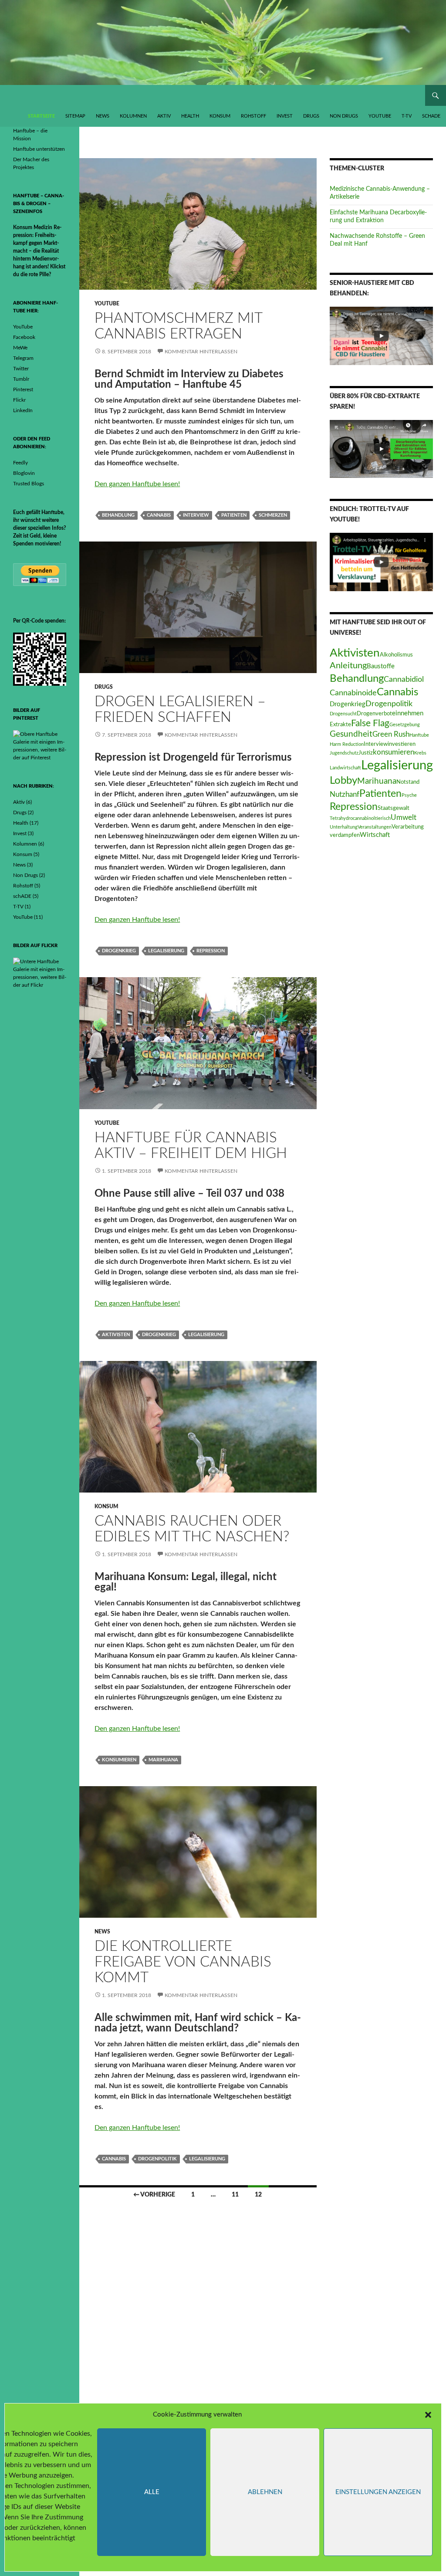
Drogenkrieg (119, 951)
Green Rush (391, 735)
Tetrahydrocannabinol (352, 818)
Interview (196, 515)
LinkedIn (23, 410)
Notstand (408, 782)
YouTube (380, 116)
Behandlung (118, 515)
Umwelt (404, 818)
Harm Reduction (347, 744)
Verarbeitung (408, 827)
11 (235, 2195)
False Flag (370, 723)
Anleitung (348, 666)
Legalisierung (166, 951)
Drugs (311, 116)
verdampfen (345, 835)
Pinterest (23, 389)
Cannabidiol (404, 679)
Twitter (21, 369)
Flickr (19, 400)
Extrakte (340, 724)
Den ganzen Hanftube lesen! (137, 484)
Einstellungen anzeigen (378, 2492)
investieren (402, 744)
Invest (285, 116)
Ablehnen (265, 2492)
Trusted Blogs (29, 484)
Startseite (41, 116)
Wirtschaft (375, 835)
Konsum (220, 116)
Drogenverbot (374, 714)
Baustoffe (381, 666)
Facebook (24, 337)
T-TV (407, 116)
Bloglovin (24, 473)
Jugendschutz (344, 753)
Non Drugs (344, 116)
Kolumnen (133, 116)
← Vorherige (154, 2195)
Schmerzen (273, 515)
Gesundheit (351, 734)
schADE (431, 116)
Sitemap (75, 116)
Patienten (234, 515)
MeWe (20, 348)
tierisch (383, 818)
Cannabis (159, 515)
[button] (428, 2415)
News (103, 116)
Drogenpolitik (157, 2159)
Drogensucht (343, 714)
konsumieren (119, 1760)
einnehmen (408, 713)
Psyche (409, 795)
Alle (152, 2492)
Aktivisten (116, 1335)
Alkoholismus (396, 655)
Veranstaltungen (375, 827)
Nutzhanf (345, 795)
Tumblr (21, 379)
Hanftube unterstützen (39, 149)
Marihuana (163, 1760)
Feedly (20, 463)
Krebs (420, 753)
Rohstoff (253, 116)
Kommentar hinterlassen (201, 352)
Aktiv (164, 116)
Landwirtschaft (345, 768)
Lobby (343, 780)
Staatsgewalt (394, 808)
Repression (211, 951)
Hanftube (419, 735)
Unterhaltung (344, 827)
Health (190, 116)
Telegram (23, 358)
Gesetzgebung (405, 725)
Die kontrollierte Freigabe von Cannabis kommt (183, 1962)
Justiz (366, 753)
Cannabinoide (353, 693)
